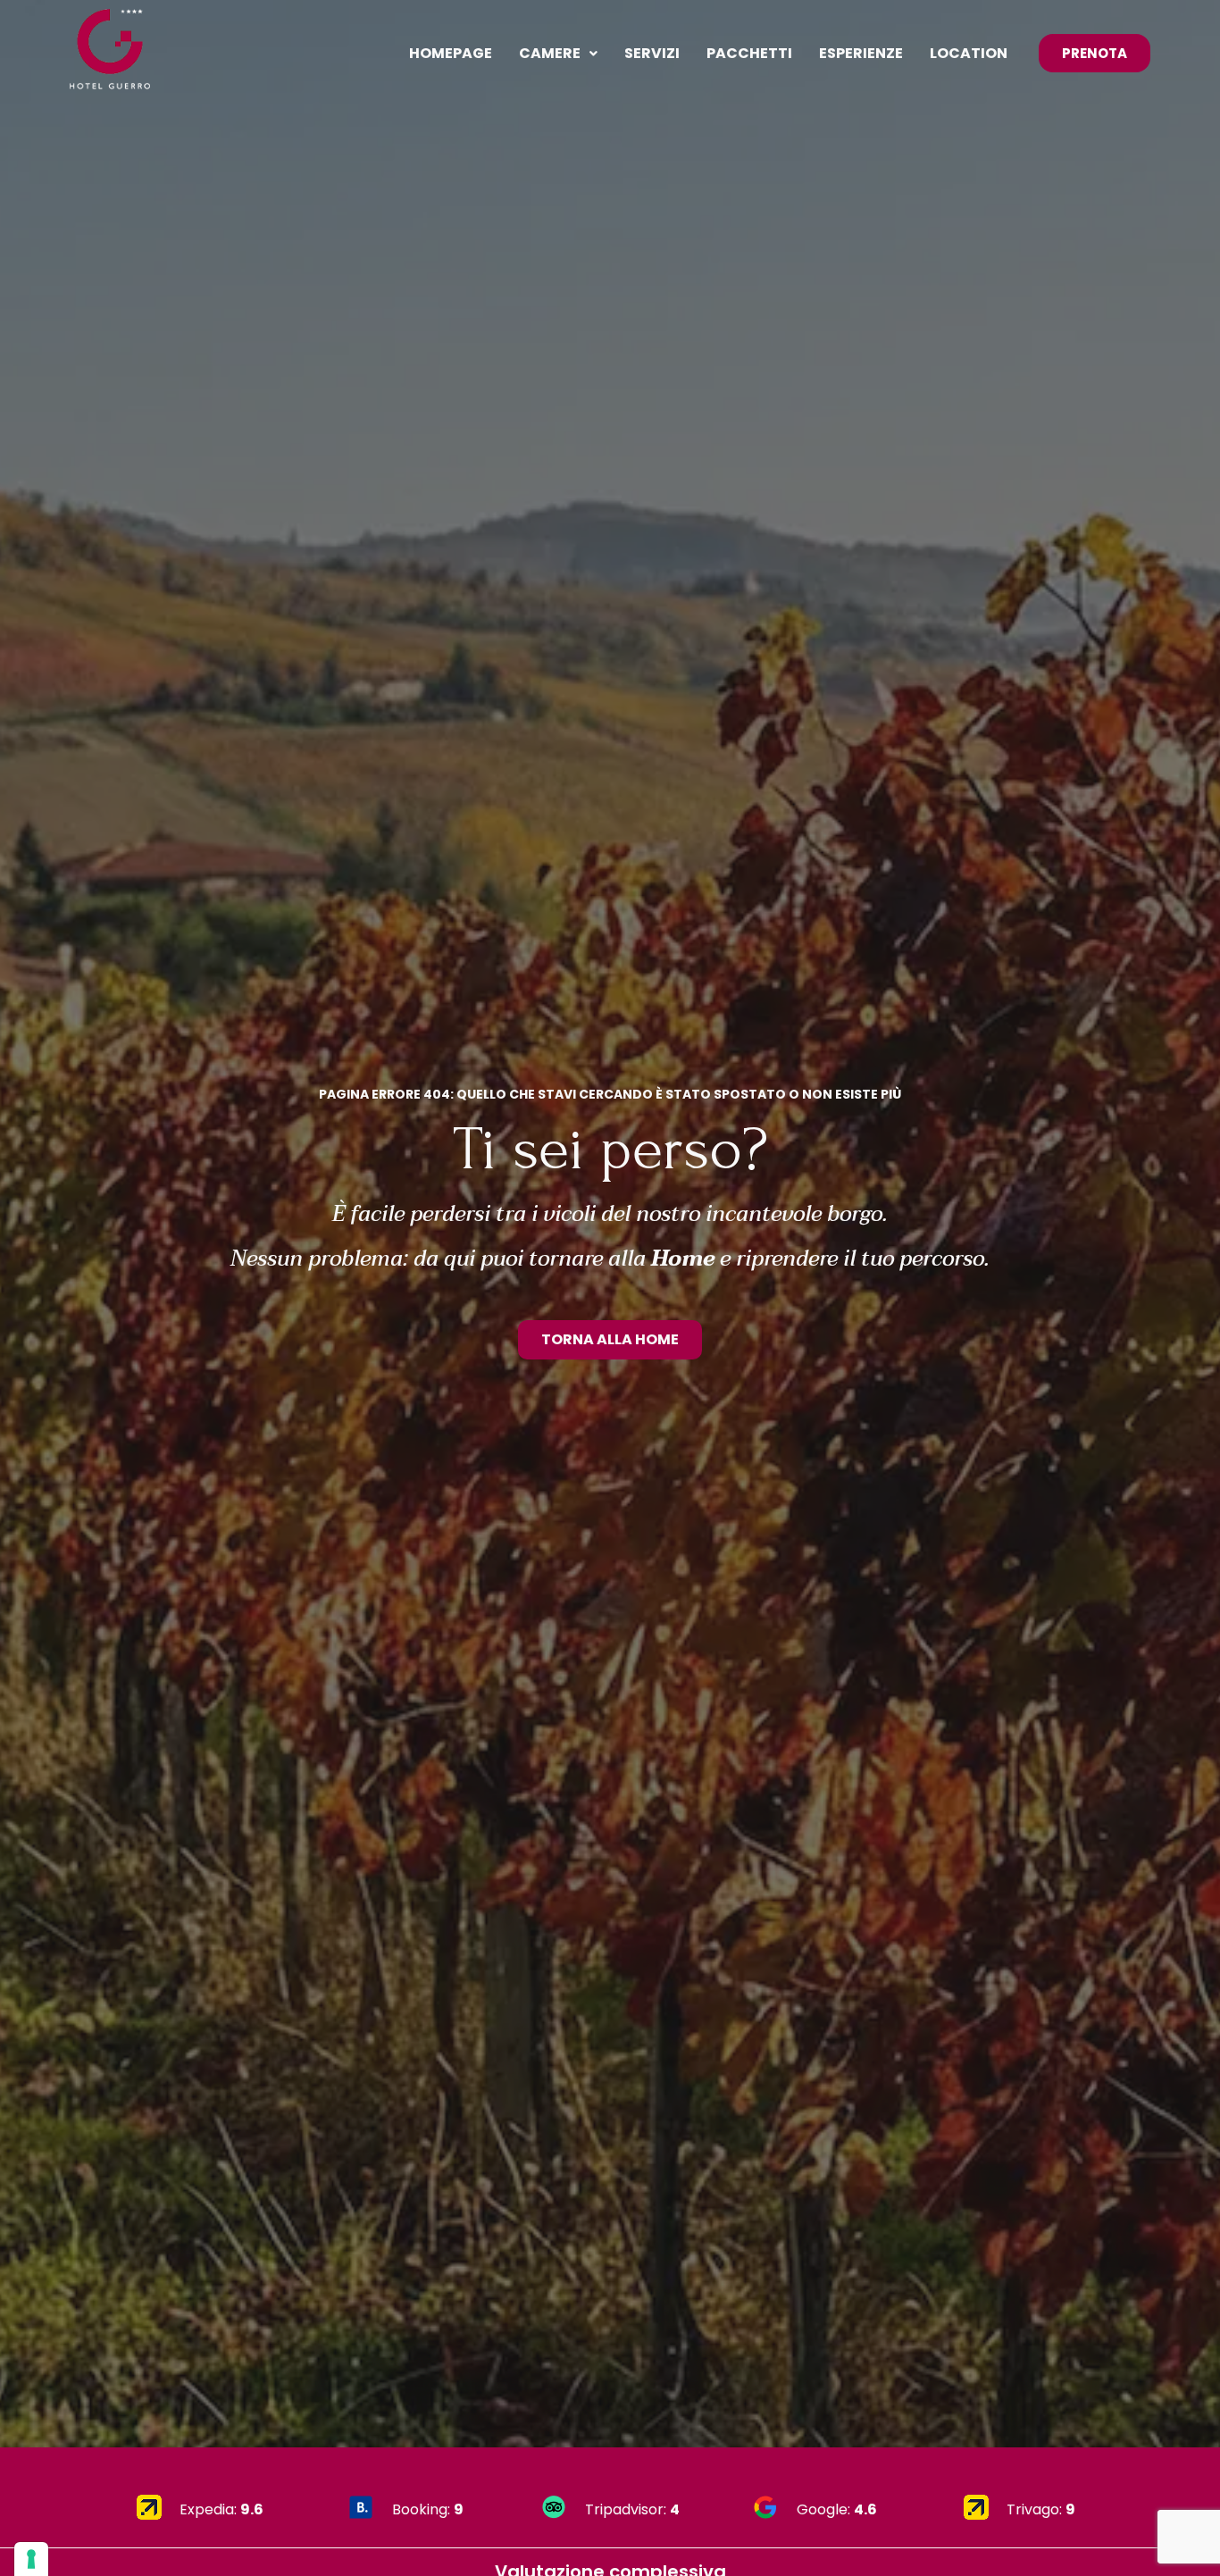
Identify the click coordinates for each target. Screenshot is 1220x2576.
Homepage (451, 53)
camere (550, 53)
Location (969, 53)
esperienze (861, 53)
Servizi (652, 53)
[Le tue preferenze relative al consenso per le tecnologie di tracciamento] (31, 2559)
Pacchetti (749, 53)
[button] (558, 54)
